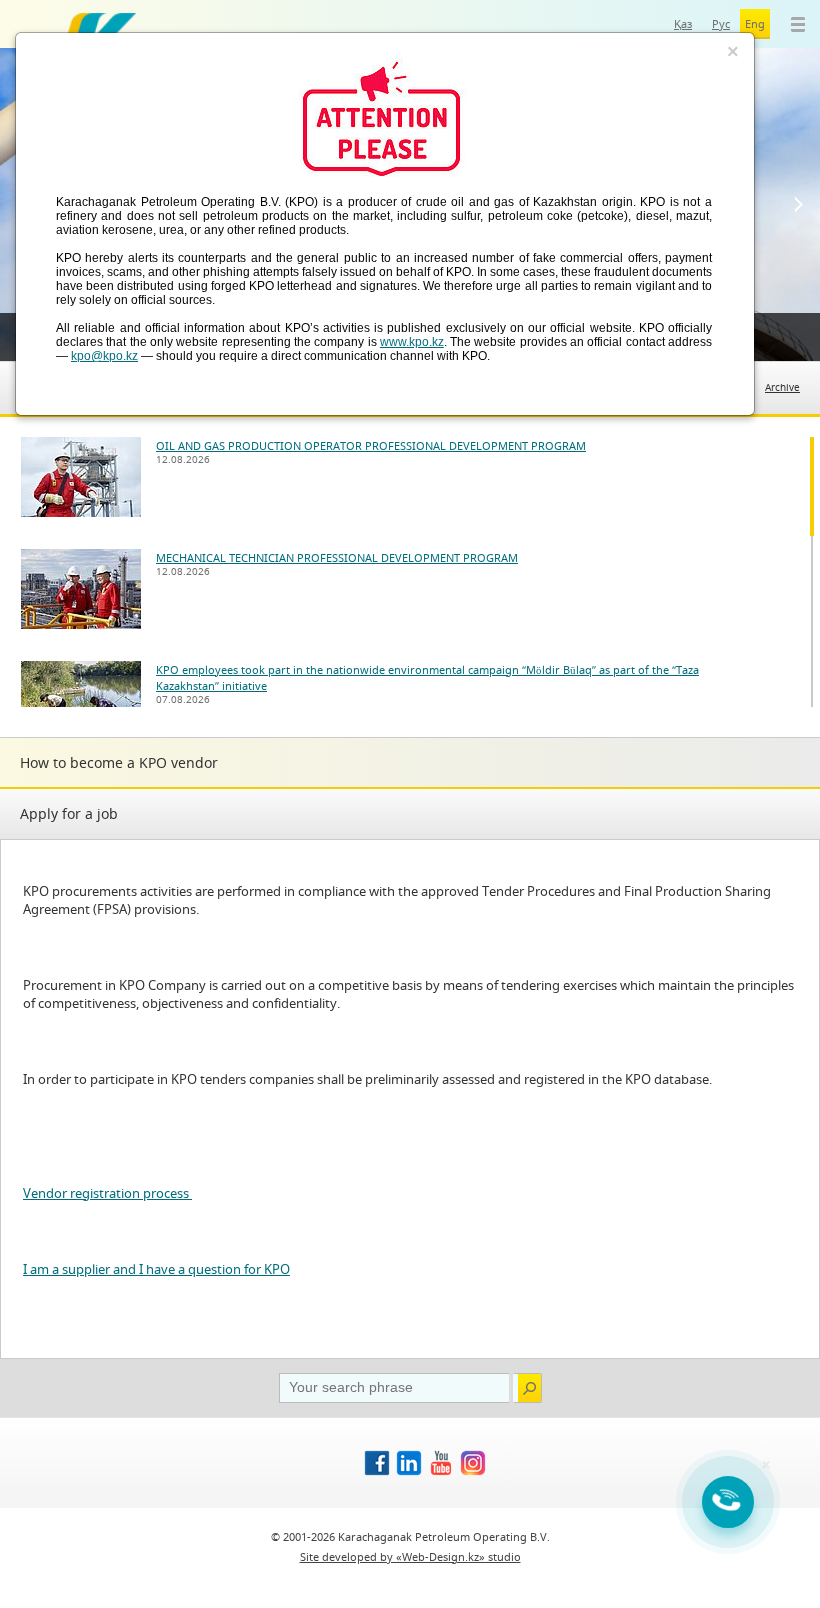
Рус (721, 23)
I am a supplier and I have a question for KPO (156, 1269)
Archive (782, 387)
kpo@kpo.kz (104, 356)
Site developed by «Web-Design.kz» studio (410, 1556)
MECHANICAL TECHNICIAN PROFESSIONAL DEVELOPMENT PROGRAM (337, 557)
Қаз (683, 23)
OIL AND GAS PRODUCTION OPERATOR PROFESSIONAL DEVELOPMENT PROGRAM (371, 445)
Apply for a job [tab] (69, 813)
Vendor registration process (107, 1193)
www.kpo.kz (412, 342)
